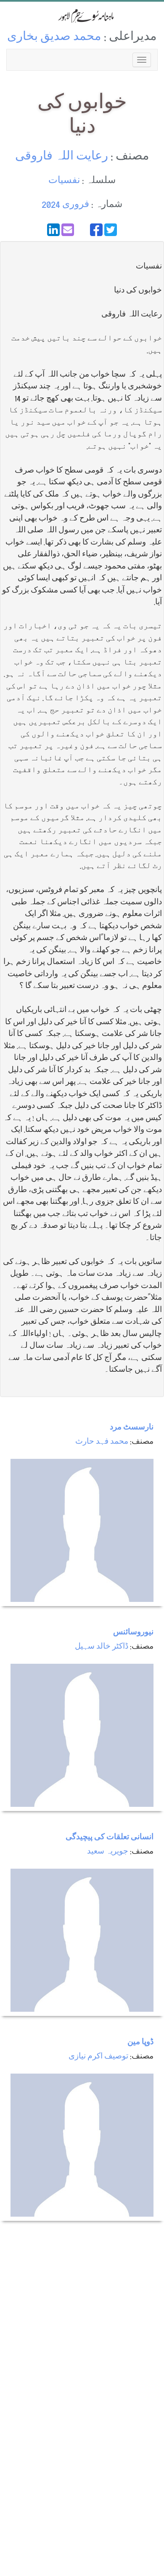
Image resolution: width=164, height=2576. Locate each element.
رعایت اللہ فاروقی (62, 157)
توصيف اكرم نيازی (98, 2057)
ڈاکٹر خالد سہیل (102, 1647)
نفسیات (64, 181)
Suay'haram (82, 16)
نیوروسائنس (133, 1633)
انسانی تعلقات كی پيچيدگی (110, 1838)
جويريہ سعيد (108, 1852)
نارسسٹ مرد (132, 1428)
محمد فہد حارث (102, 1442)
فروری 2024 (65, 205)
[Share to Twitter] (111, 230)
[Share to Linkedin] (53, 230)
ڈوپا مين (140, 2043)
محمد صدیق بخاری (54, 38)
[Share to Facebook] (96, 230)
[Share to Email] (68, 230)
